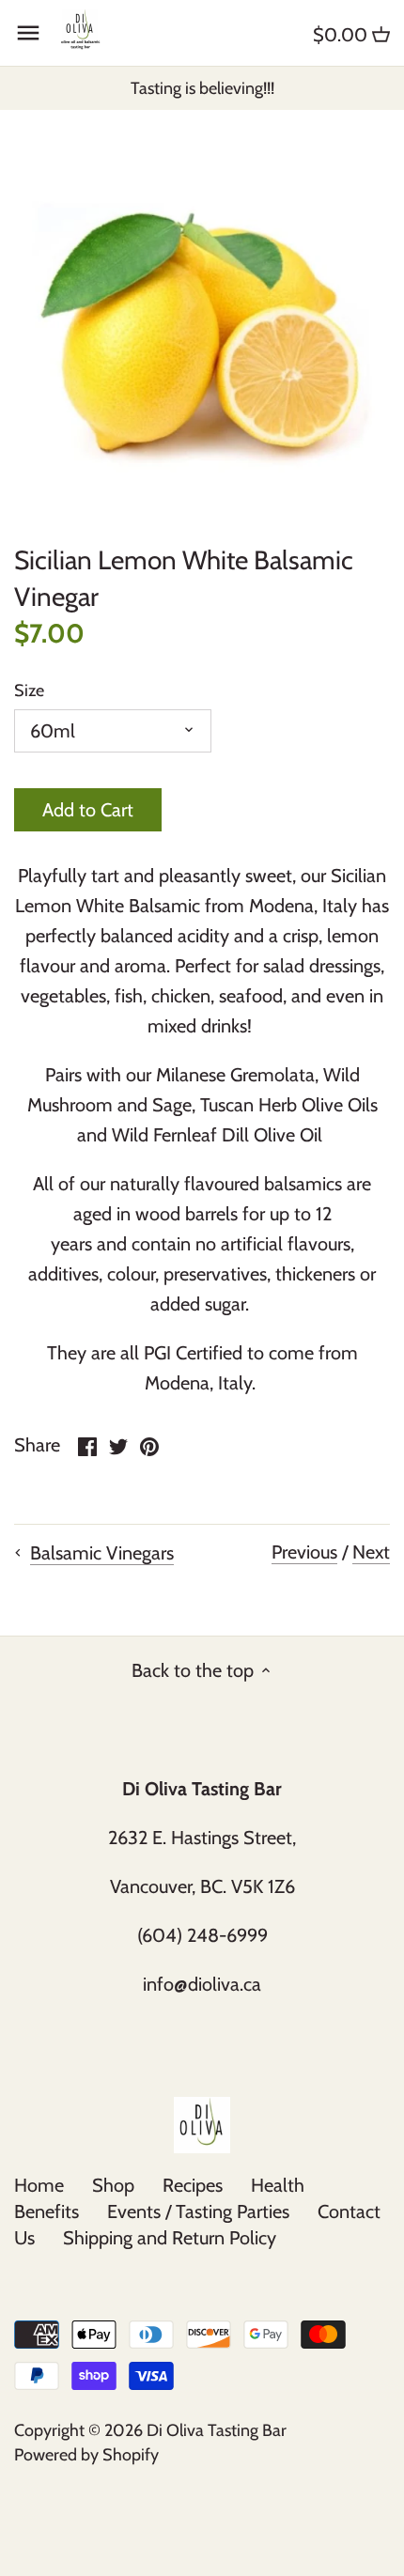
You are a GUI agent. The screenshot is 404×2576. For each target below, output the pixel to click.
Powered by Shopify (86, 2455)
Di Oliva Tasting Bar (217, 2430)
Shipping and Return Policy (170, 2238)
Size (29, 691)
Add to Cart (88, 810)
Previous (304, 1552)
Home (39, 2185)
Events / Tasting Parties (198, 2211)
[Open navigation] (28, 33)
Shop (113, 2185)
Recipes (193, 2185)
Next (371, 1552)
